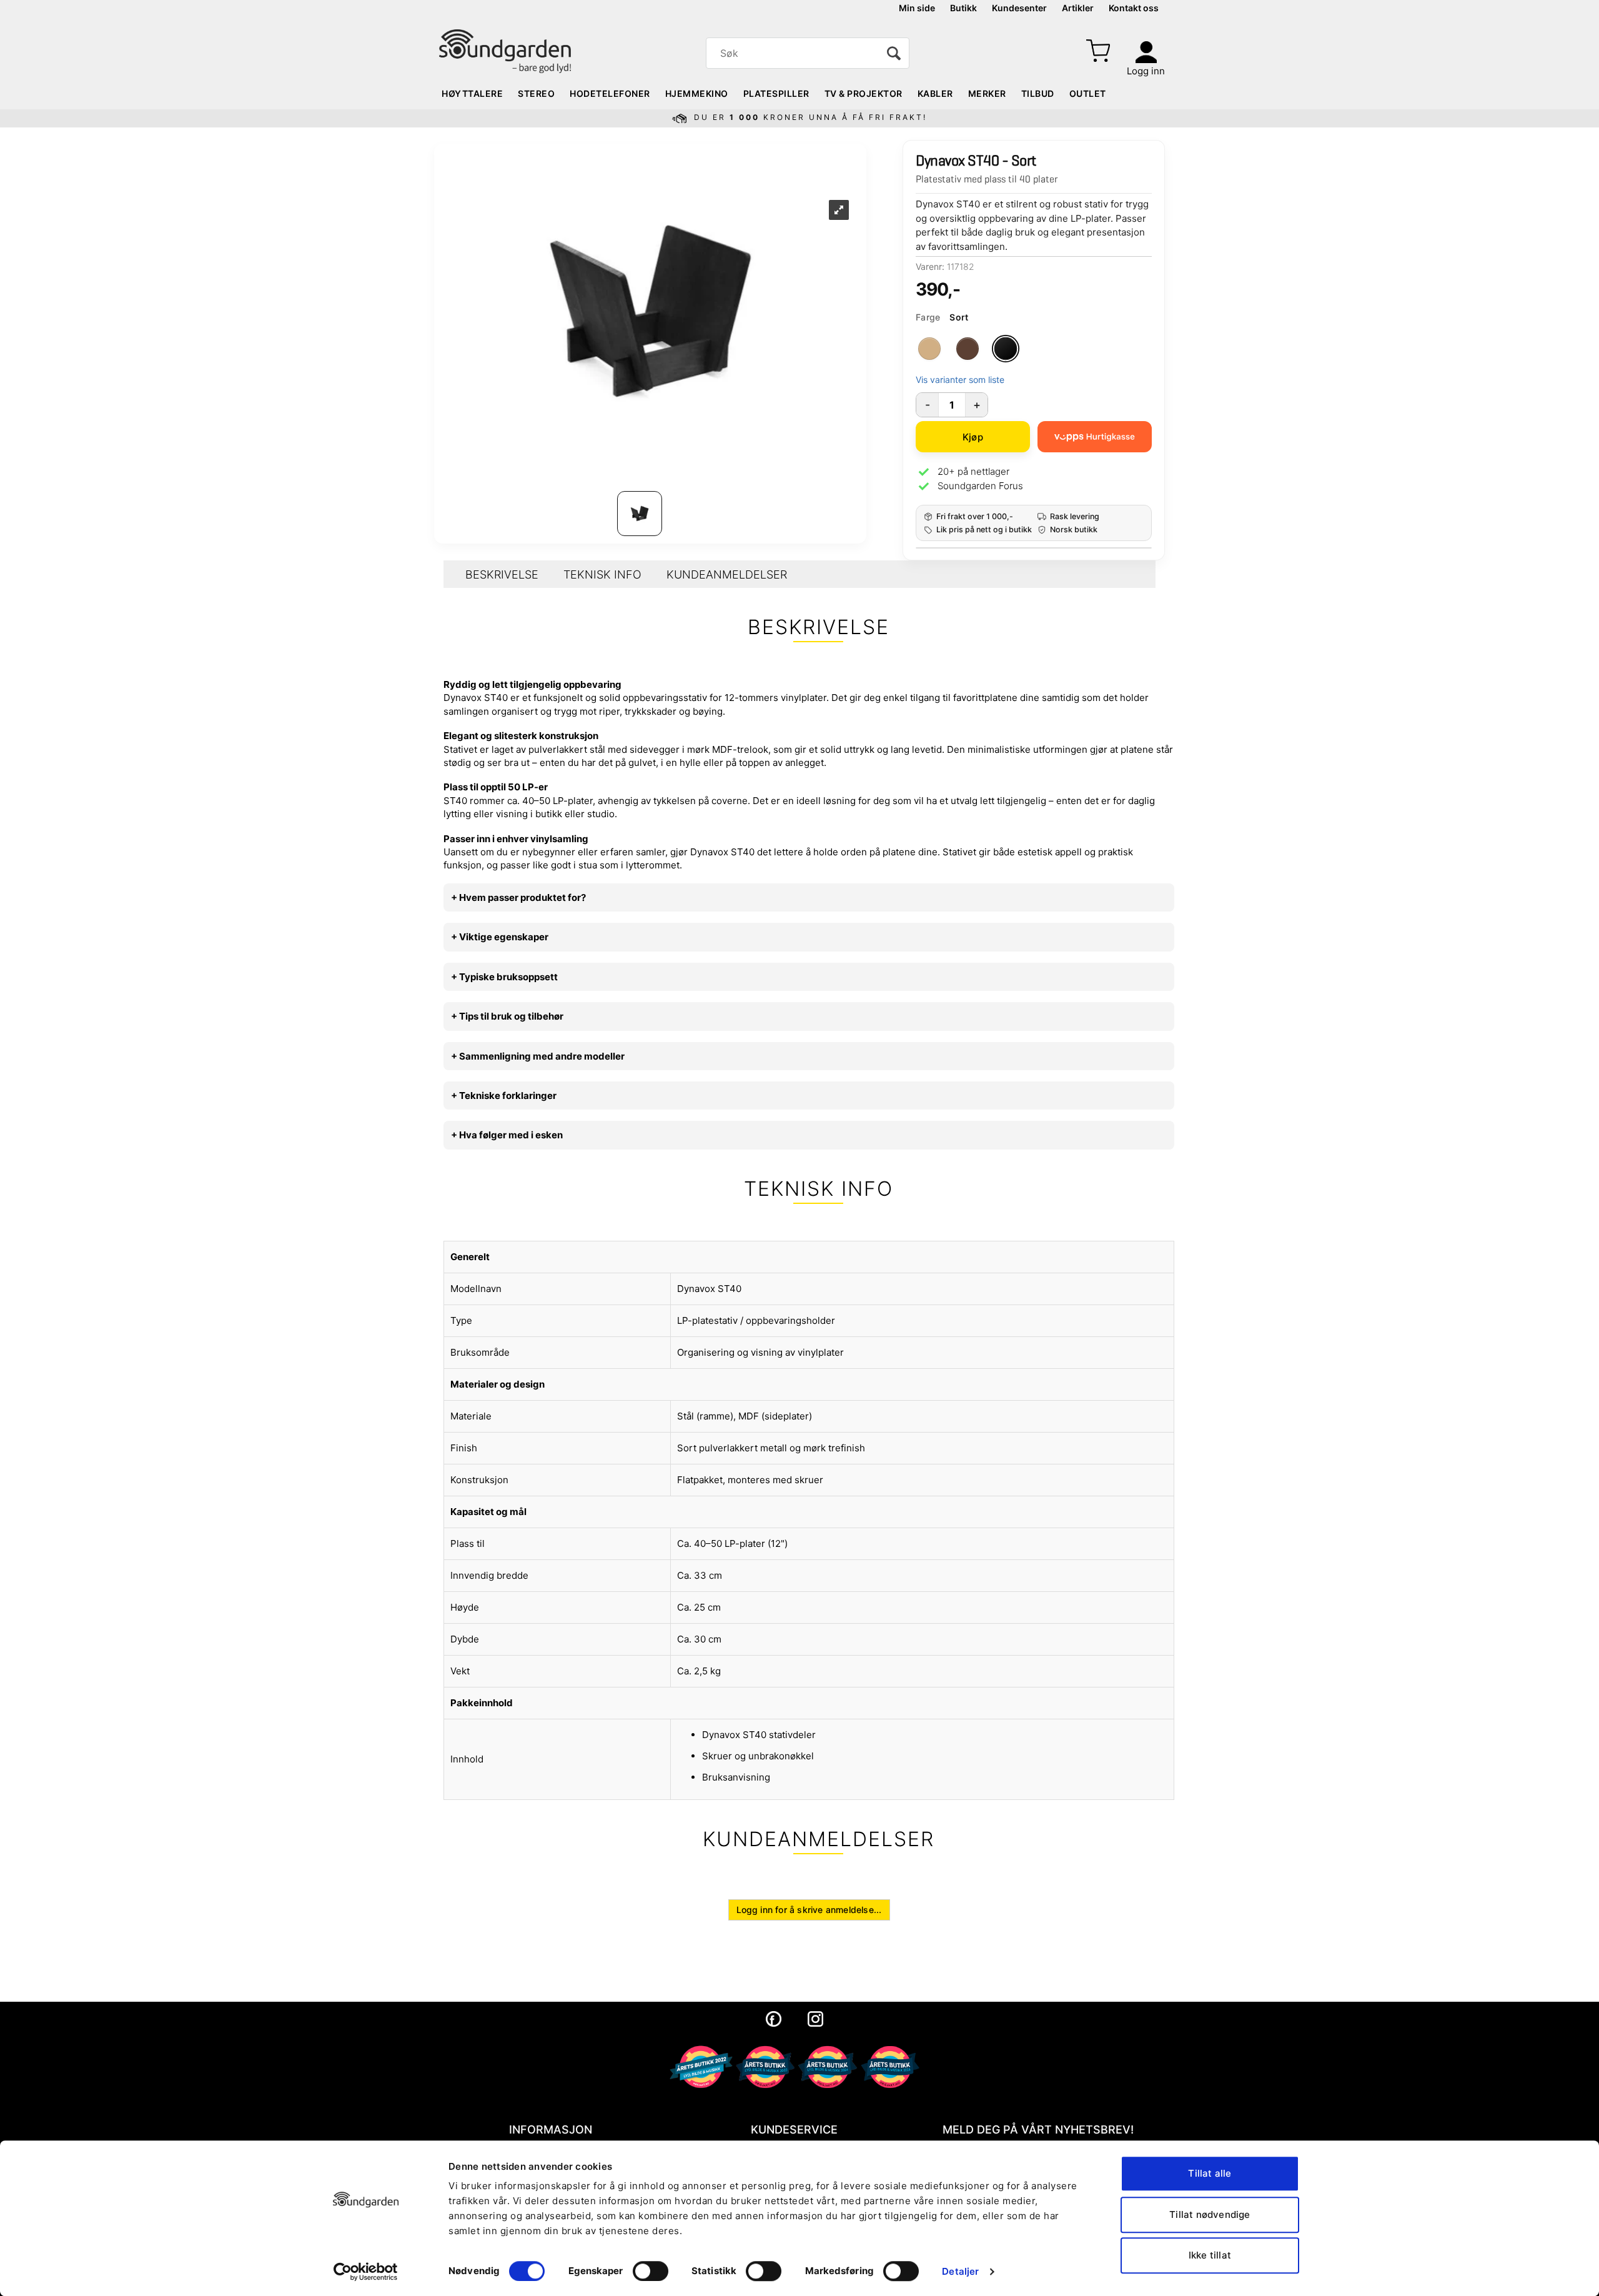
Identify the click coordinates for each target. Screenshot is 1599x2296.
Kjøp (973, 437)
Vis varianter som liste (960, 380)
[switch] (651, 2271)
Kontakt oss (1134, 8)
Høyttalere (472, 93)
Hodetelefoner (610, 93)
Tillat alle (1210, 2173)
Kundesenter (1019, 8)
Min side (917, 8)
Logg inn (1146, 71)
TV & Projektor (864, 93)
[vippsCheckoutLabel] (1095, 437)
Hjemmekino (697, 93)
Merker (987, 93)
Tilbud (1038, 93)
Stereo (536, 93)
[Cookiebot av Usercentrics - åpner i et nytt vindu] (366, 2272)
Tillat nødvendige (1210, 2214)
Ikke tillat (1210, 2255)
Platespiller (776, 93)
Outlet (1088, 93)
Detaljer (960, 2271)
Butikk (963, 8)
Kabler (935, 93)
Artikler (1078, 8)
